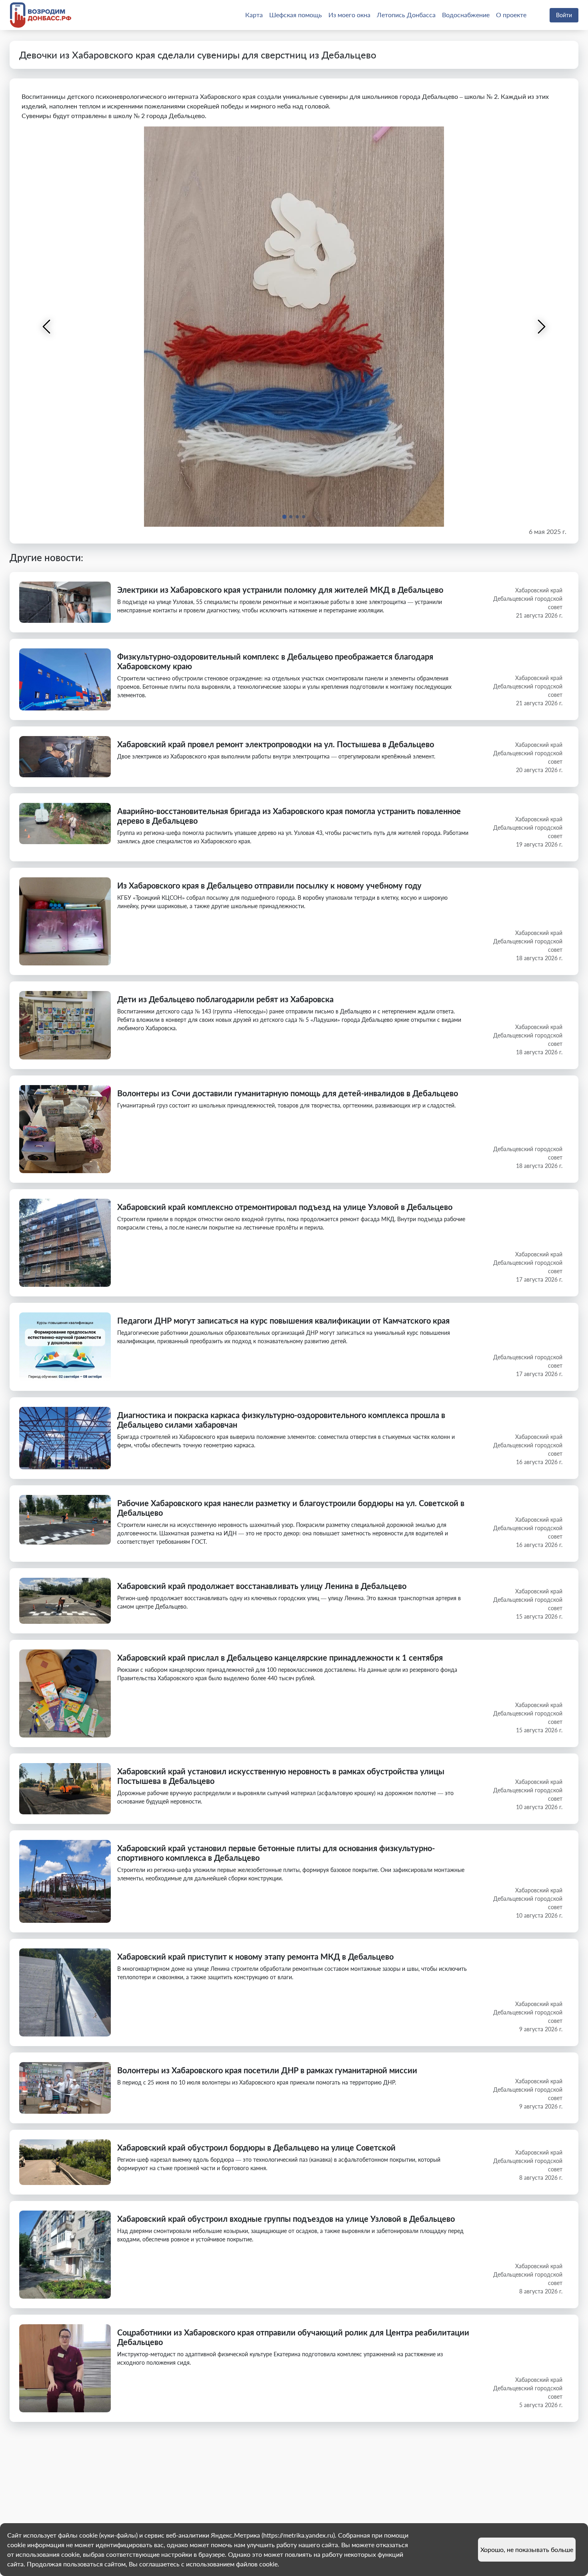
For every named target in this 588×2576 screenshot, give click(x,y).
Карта (254, 15)
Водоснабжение (466, 15)
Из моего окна (349, 15)
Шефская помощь (296, 15)
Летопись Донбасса (406, 15)
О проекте (511, 15)
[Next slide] (541, 327)
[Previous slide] (47, 327)
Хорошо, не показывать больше (527, 2549)
